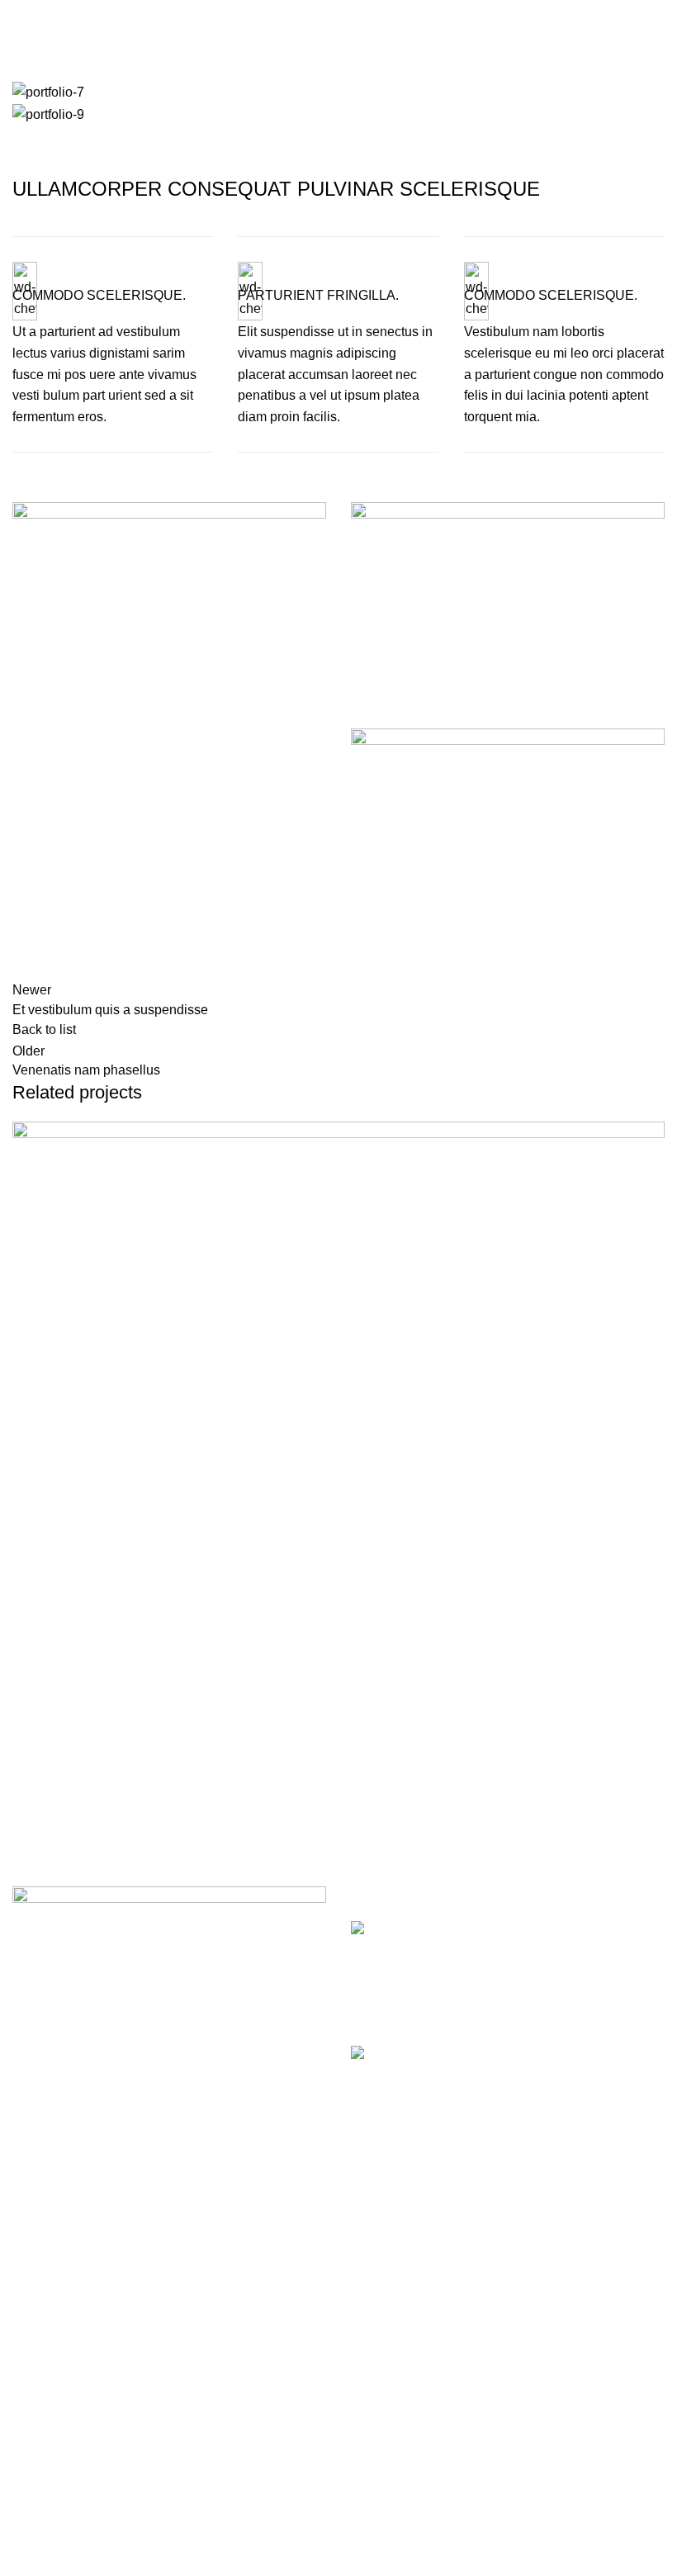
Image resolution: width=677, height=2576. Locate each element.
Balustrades (47, 2514)
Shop (367, 2360)
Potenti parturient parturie (113, 1826)
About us (377, 2298)
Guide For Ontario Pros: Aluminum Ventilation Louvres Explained (589, 2073)
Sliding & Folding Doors (83, 2360)
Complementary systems (85, 2545)
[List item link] (169, 2147)
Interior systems (58, 2483)
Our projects (386, 2329)
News (368, 2391)
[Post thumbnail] (429, 1971)
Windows (40, 2298)
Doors (30, 2329)
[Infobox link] (113, 344)
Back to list (44, 1029)
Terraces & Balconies (75, 2453)
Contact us (382, 2422)
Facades (38, 2391)
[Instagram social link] (655, 17)
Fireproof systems (64, 2422)
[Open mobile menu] (19, 17)
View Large (650, 1136)
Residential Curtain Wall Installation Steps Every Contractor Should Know (592, 1948)
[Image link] (169, 1927)
